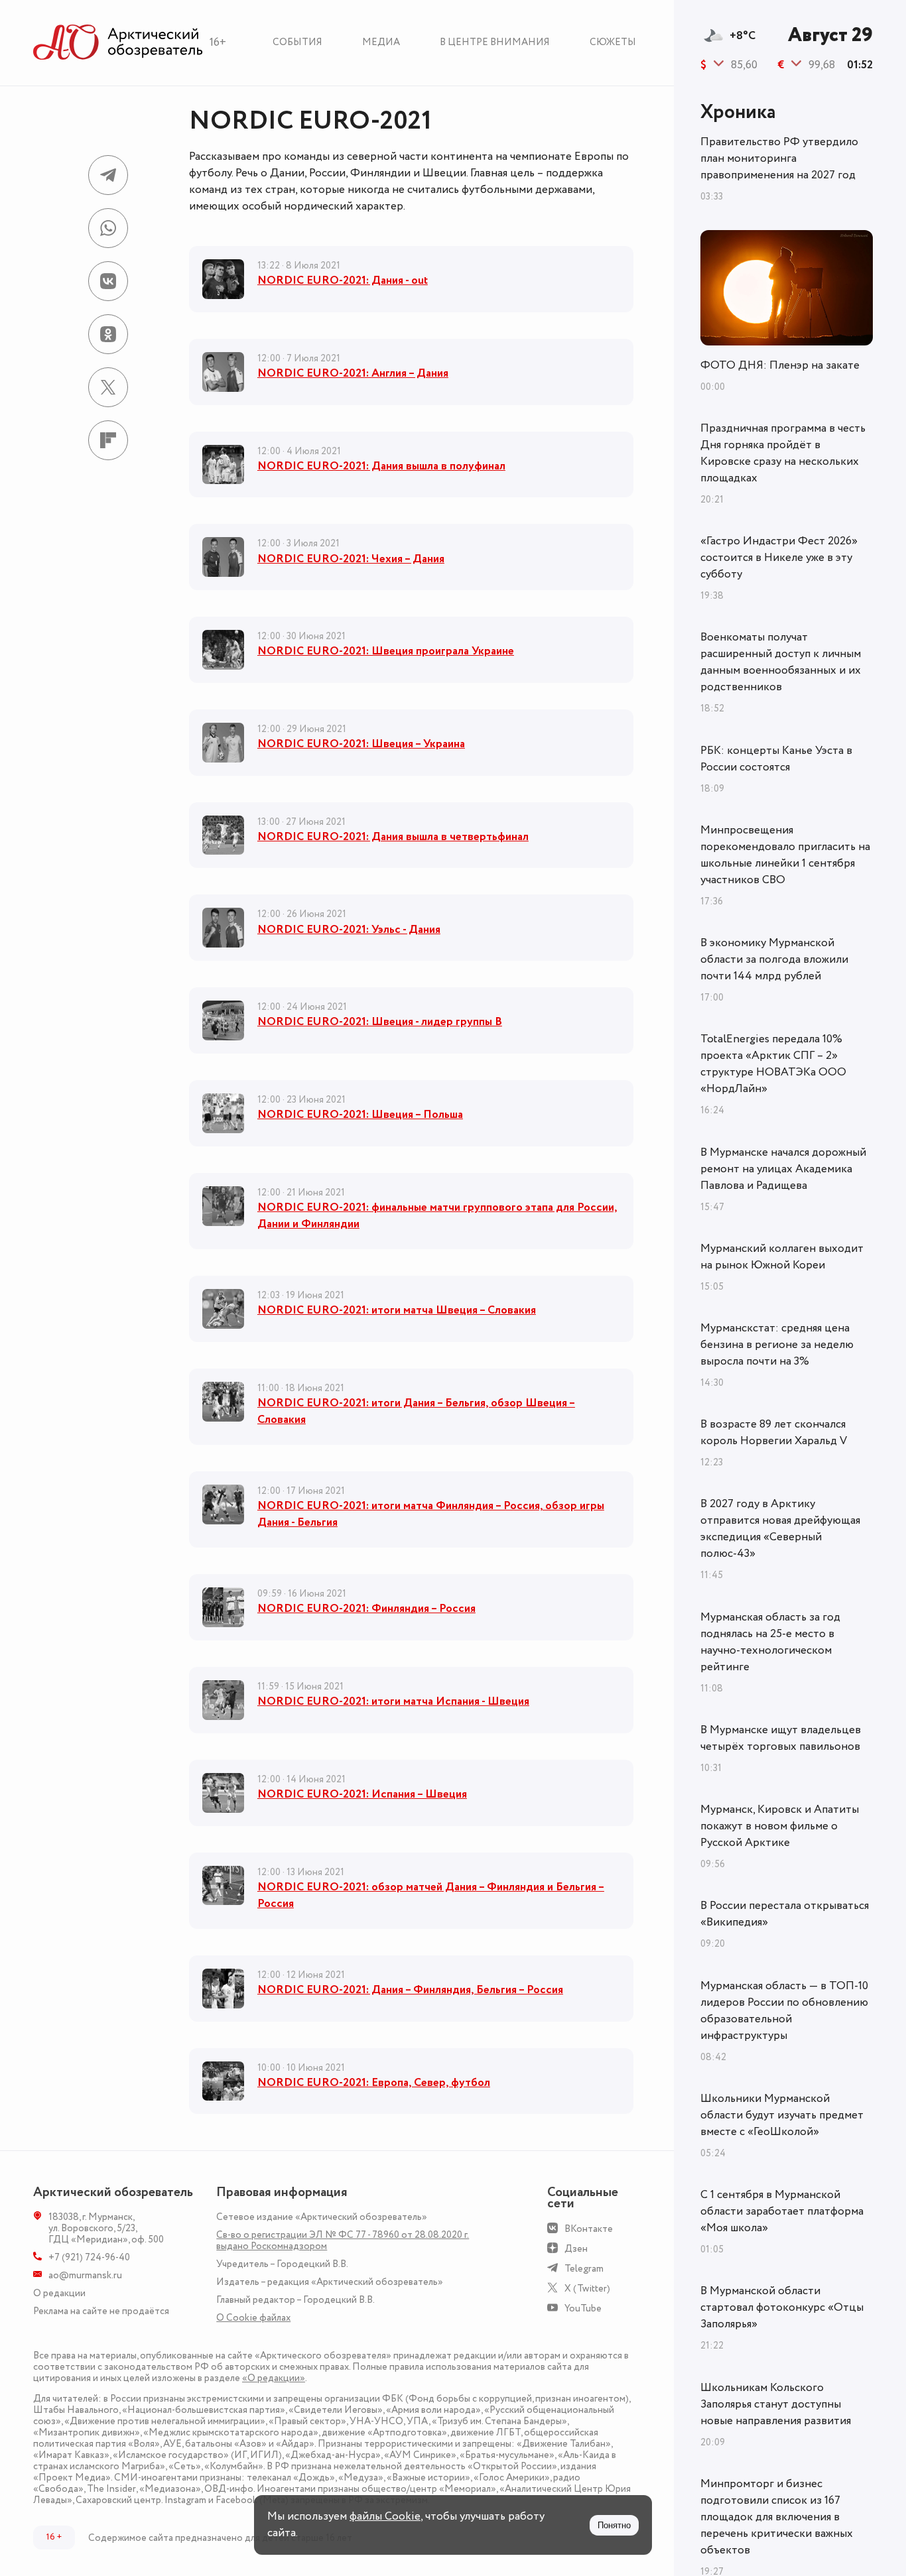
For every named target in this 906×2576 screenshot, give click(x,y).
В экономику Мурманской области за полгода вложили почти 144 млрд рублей (774, 959)
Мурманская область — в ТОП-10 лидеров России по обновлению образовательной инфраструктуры (784, 2011)
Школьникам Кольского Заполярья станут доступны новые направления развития (776, 2404)
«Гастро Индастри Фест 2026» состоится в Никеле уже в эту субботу (779, 558)
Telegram (584, 2269)
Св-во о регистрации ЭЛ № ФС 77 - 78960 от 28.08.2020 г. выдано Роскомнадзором (343, 2240)
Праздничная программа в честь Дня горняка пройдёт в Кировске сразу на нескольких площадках (783, 453)
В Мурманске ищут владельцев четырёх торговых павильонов (781, 1738)
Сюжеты (613, 42)
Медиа (381, 42)
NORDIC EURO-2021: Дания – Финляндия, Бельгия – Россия (410, 1990)
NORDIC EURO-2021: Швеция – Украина (361, 744)
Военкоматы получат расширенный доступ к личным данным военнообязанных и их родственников (781, 662)
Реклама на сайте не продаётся (101, 2311)
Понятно (614, 2525)
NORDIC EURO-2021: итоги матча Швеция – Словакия (397, 1310)
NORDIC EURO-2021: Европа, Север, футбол (374, 2083)
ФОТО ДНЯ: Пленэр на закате (780, 365)
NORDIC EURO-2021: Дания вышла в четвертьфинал (393, 837)
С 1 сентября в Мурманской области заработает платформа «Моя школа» (782, 2211)
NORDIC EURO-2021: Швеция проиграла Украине (386, 651)
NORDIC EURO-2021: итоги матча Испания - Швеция (393, 1701)
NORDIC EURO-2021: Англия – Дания (353, 373)
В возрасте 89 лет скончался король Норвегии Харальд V (774, 1433)
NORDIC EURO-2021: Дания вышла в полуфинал (381, 466)
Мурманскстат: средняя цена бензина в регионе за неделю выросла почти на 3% (777, 1345)
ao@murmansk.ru (85, 2275)
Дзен (576, 2249)
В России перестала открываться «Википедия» (785, 1914)
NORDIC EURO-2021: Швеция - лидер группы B (380, 1022)
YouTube (583, 2308)
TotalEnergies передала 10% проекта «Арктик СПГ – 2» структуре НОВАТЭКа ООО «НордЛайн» (773, 1064)
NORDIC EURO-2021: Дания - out (343, 280)
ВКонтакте (589, 2229)
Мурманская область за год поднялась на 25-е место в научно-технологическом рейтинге (770, 1642)
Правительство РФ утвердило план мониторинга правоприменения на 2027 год (779, 158)
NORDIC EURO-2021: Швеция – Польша (360, 1115)
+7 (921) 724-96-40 (89, 2257)
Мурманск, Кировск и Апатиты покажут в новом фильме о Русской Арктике (780, 1826)
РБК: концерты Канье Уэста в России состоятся (776, 759)
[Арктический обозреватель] (118, 43)
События (297, 42)
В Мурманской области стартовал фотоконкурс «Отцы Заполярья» (782, 2307)
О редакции (59, 2293)
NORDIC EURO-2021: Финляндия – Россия (366, 1609)
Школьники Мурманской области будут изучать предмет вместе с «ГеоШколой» (782, 2115)
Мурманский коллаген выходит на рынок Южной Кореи (782, 1257)
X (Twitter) (587, 2289)
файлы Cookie (385, 2516)
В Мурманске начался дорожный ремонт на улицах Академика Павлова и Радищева (783, 1169)
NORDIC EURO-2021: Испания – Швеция (362, 1794)
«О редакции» (274, 2378)
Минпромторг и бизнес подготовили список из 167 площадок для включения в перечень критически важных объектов (777, 2517)
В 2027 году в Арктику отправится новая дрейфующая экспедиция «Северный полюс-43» (780, 1529)
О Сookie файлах (253, 2318)
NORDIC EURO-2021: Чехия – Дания (351, 559)
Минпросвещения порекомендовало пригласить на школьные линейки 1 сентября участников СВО (785, 855)
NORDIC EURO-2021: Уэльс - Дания (349, 930)
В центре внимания (495, 42)
